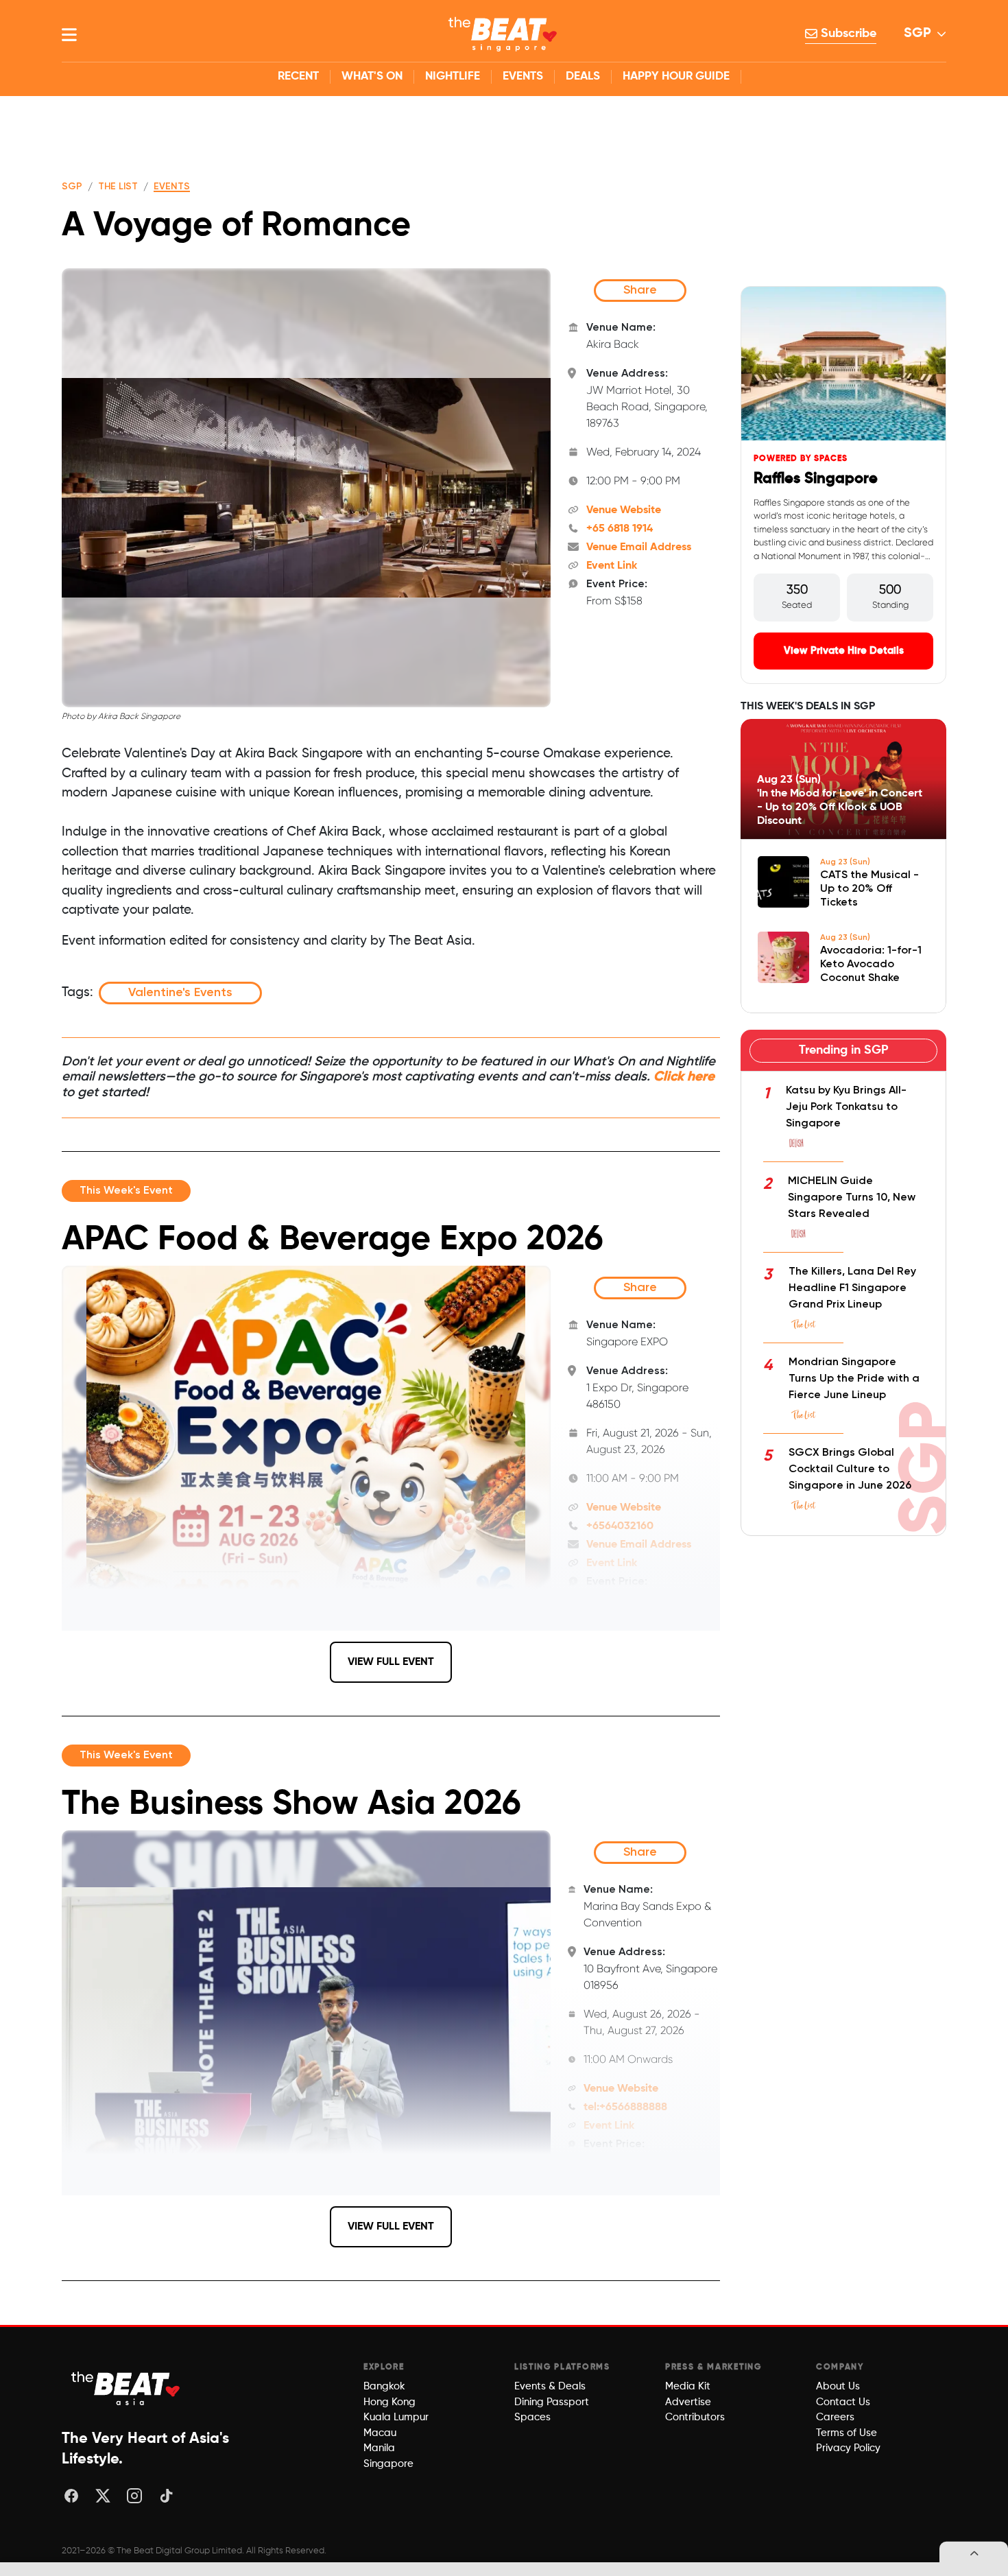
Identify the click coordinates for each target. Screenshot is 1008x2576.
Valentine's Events (180, 993)
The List (118, 187)
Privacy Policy (848, 2448)
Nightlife (453, 76)
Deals (583, 76)
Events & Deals (550, 2386)
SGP (917, 34)
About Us (838, 2386)
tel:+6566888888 (625, 2107)
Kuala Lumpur (396, 2417)
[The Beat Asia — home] (127, 2388)
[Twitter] (103, 2496)
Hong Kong (389, 2402)
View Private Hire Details (844, 651)
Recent (298, 76)
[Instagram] (134, 2496)
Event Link (612, 566)
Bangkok (384, 2386)
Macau (380, 2433)
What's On (372, 76)
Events (523, 76)
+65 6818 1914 (620, 529)
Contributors (695, 2417)
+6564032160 (620, 1526)
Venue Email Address (639, 547)
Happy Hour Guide (676, 76)
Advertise (688, 2402)
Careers (835, 2417)
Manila (379, 2448)
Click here (684, 1077)
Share (640, 290)
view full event (391, 1662)
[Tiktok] (166, 2496)
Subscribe (847, 34)
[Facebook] (71, 2496)
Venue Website (624, 510)
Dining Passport (552, 2402)
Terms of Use (847, 2433)
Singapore (388, 2464)
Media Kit (688, 2386)
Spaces (532, 2417)
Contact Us (843, 2402)
